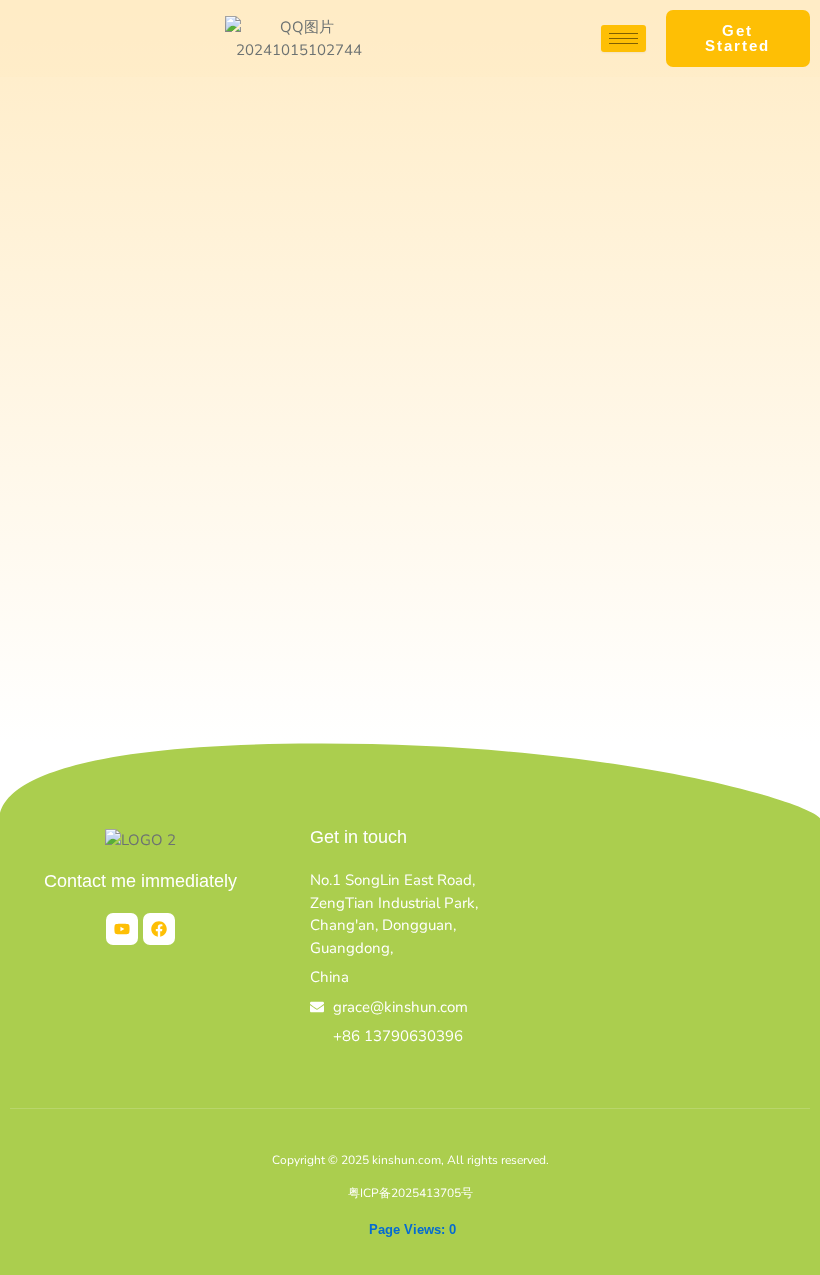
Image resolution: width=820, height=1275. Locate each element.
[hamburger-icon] (623, 38)
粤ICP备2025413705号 (410, 1193)
